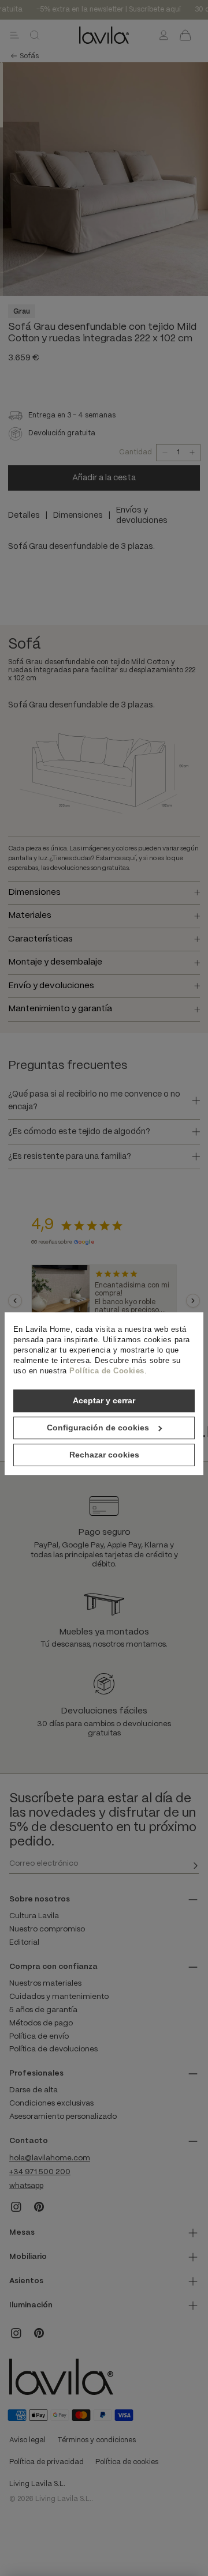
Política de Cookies (107, 1371)
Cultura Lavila (34, 1916)
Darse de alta (34, 2090)
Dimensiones (78, 515)
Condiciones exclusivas (51, 2104)
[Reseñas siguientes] (193, 1301)
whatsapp (26, 2186)
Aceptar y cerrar (104, 1400)
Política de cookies (127, 2462)
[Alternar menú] (14, 35)
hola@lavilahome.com (50, 2158)
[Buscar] (35, 35)
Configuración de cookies (98, 1428)
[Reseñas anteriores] (15, 1301)
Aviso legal (27, 2440)
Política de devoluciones (53, 2049)
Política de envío (39, 2037)
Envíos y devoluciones (142, 515)
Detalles (24, 515)
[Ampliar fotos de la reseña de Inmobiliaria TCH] (61, 1301)
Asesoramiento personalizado (63, 2117)
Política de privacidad (47, 2462)
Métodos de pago (41, 2023)
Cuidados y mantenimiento (59, 1997)
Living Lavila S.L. (37, 2484)
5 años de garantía (43, 2010)
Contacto (29, 2141)
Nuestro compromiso (47, 1929)
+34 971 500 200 (40, 2172)
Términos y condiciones (96, 2440)
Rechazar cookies (104, 1455)
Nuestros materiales (45, 1984)
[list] (104, 1301)
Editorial (24, 1943)
